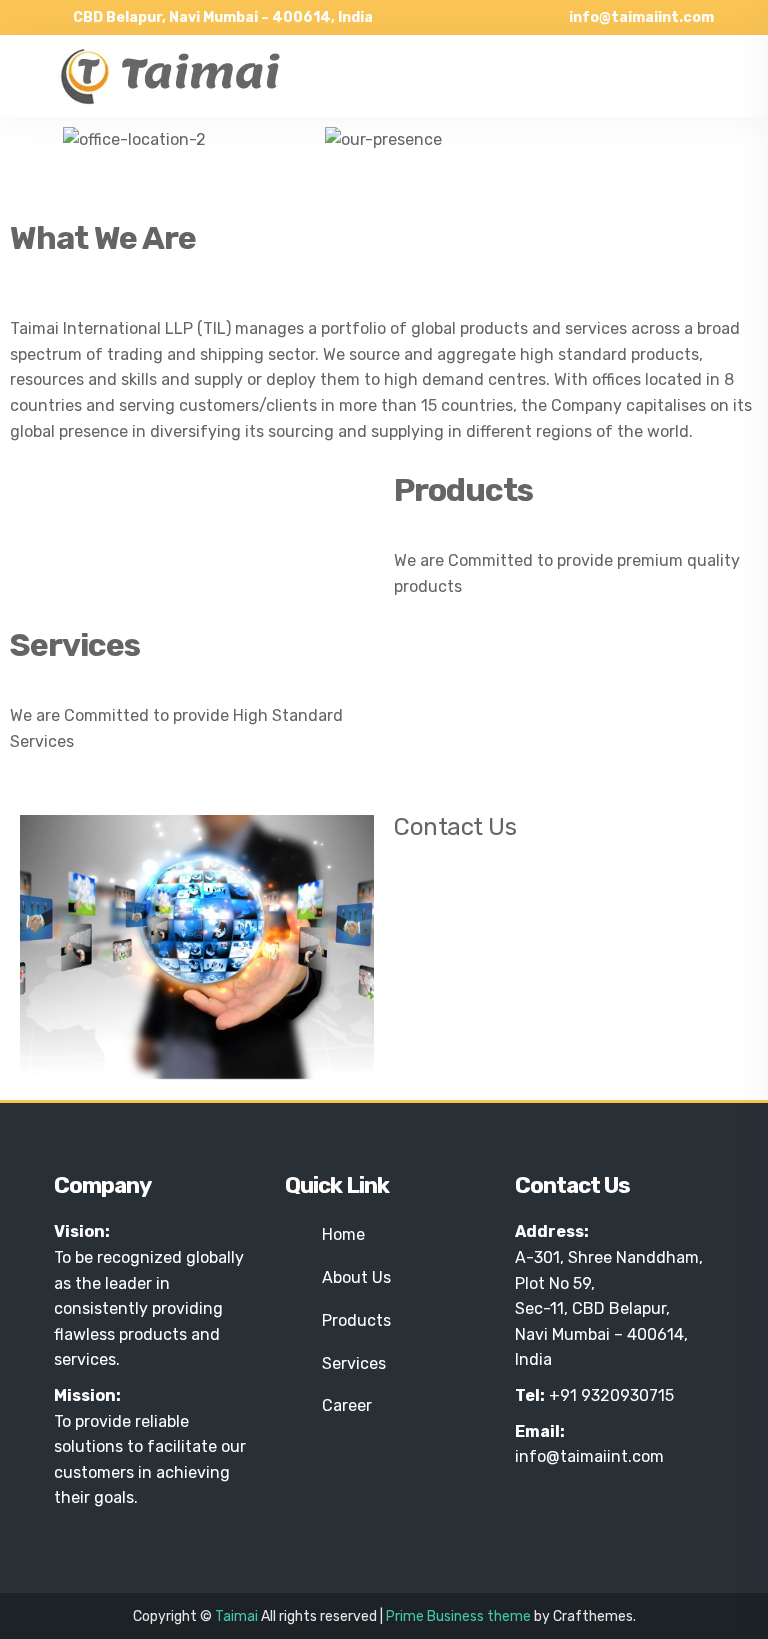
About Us (356, 1277)
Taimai (236, 1616)
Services (354, 1363)
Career (347, 1405)
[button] (29, 139)
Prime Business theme (458, 1616)
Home (343, 1234)
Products (356, 1320)
